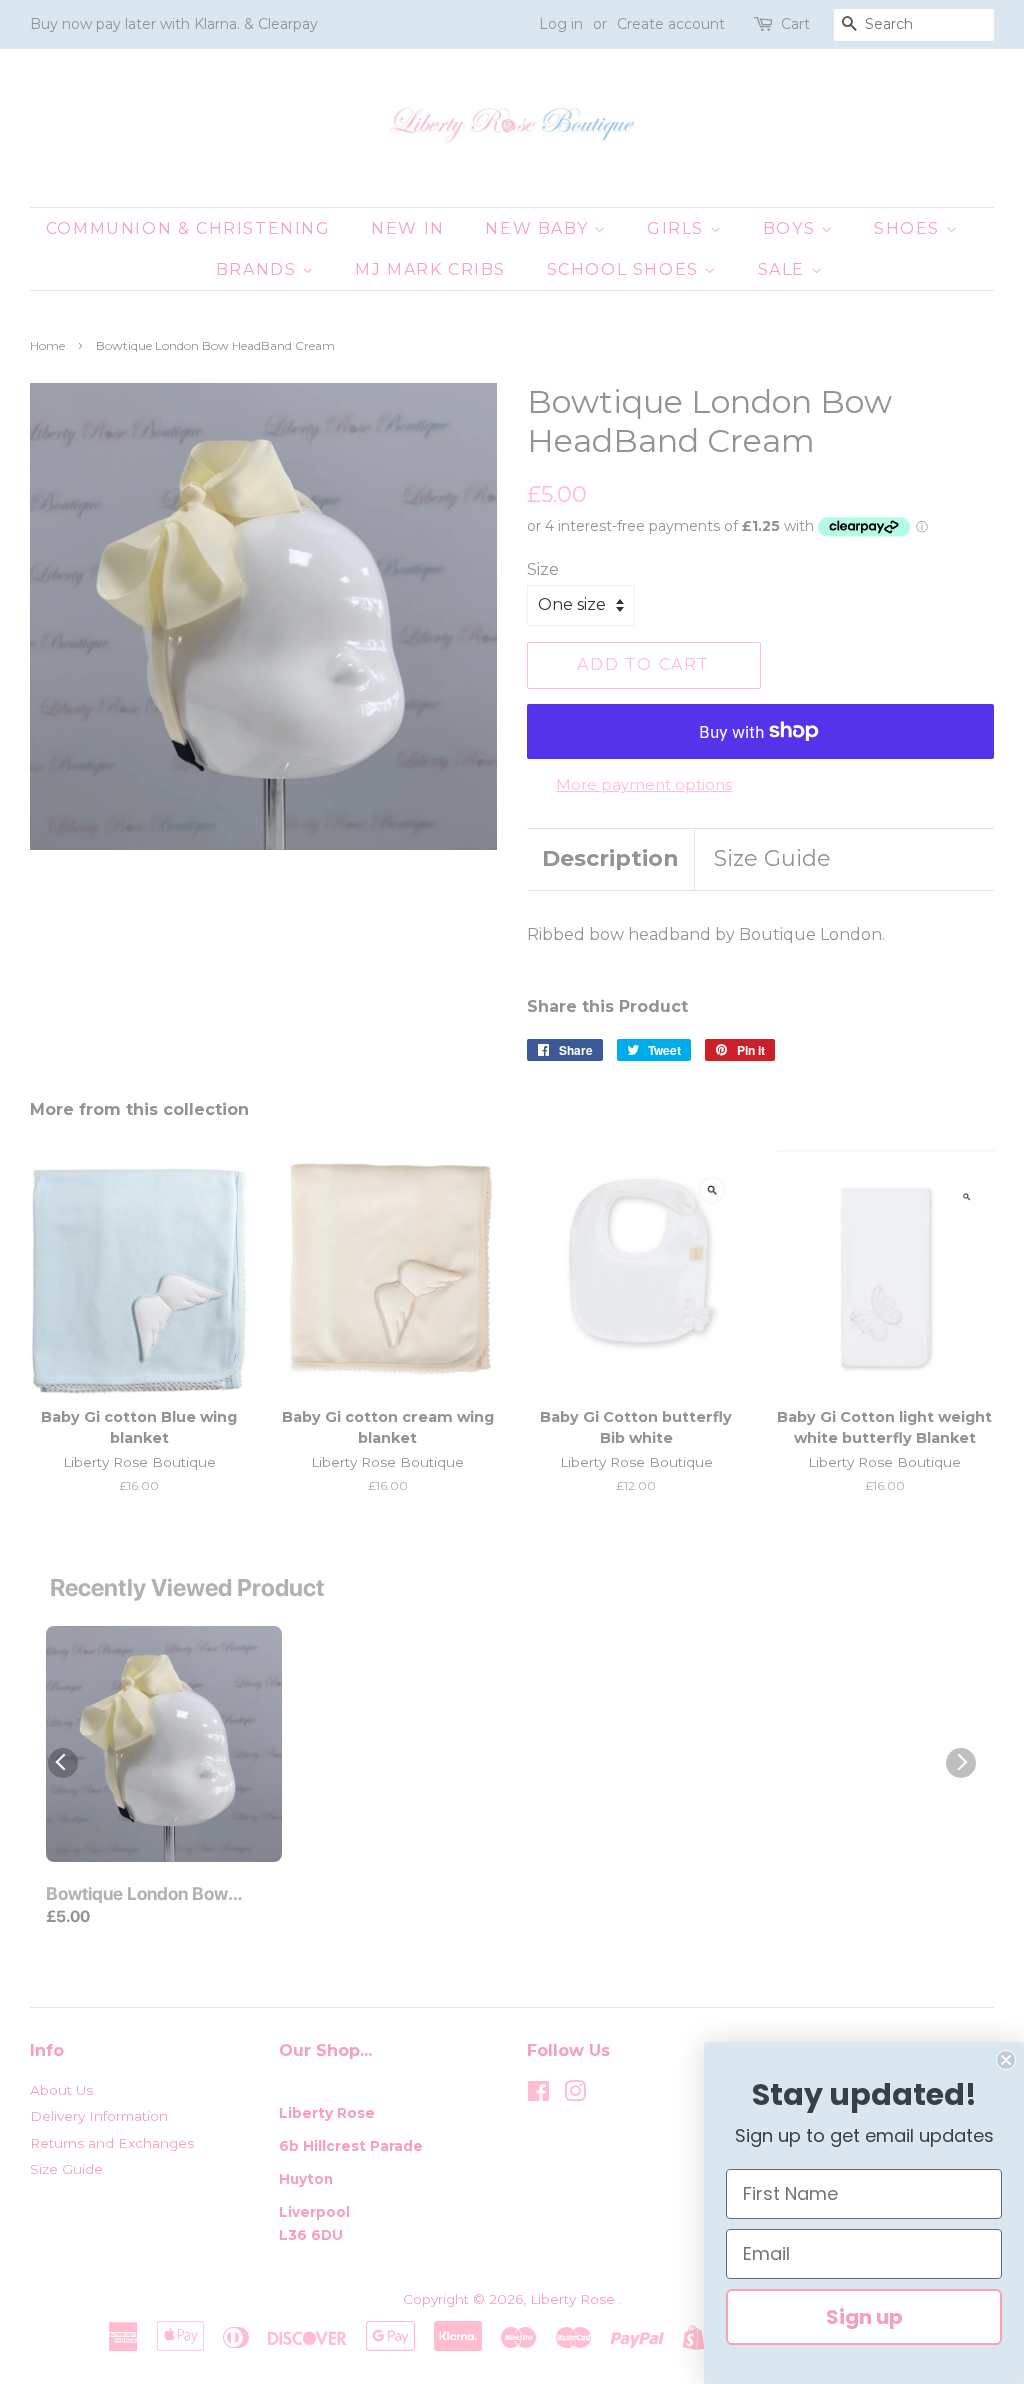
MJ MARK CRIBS (430, 269)
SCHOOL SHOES (626, 269)
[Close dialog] (1006, 2060)
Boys (792, 228)
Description (610, 858)
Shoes (910, 228)
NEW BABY (539, 228)
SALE (784, 269)
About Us (61, 2090)
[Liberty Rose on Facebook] (538, 2095)
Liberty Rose (574, 2299)
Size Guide (772, 858)
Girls (678, 228)
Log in (561, 24)
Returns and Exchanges (112, 2143)
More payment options (644, 784)
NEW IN (408, 228)
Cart (795, 24)
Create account (671, 24)
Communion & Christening (188, 228)
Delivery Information (99, 2116)
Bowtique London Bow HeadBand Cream (137, 1895)
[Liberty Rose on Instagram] (575, 2095)
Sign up (864, 2317)
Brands (259, 269)
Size (543, 569)
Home (47, 345)
